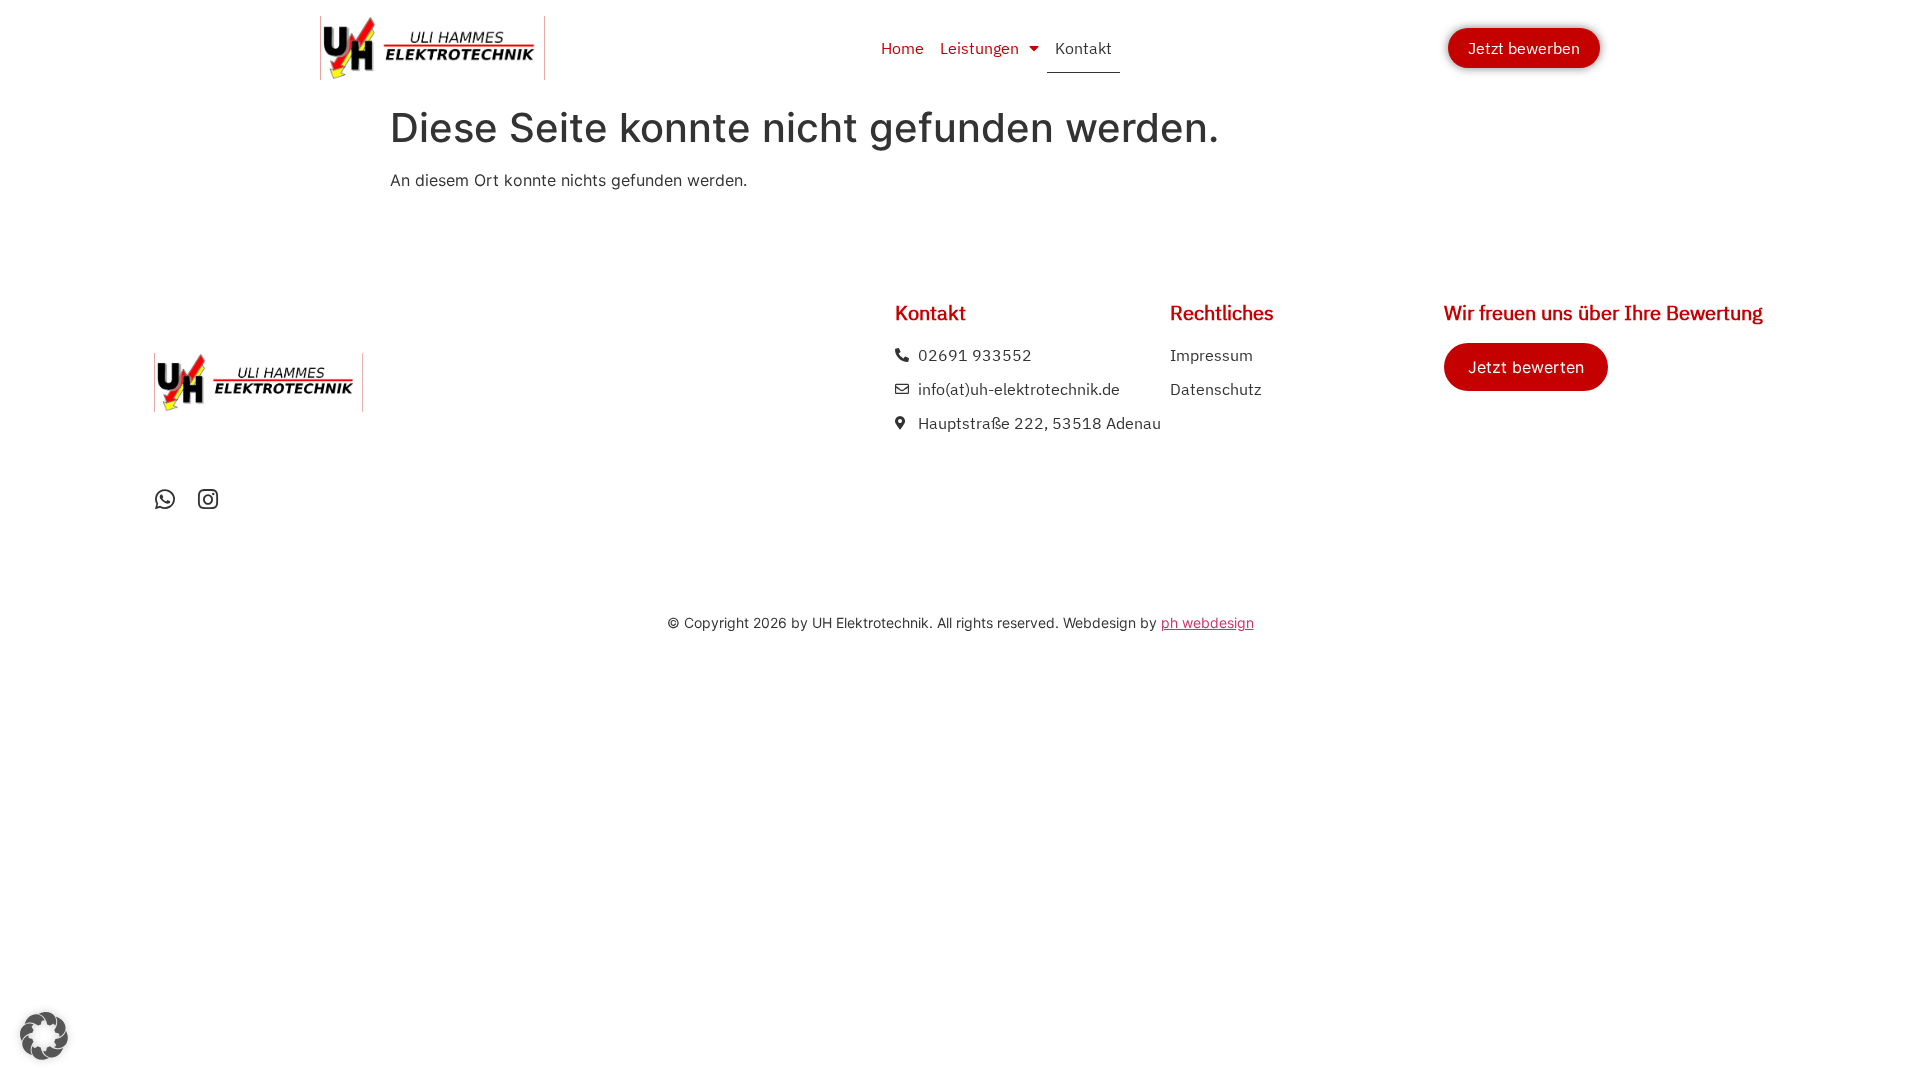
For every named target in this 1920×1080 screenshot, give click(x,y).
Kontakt (1083, 48)
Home (902, 48)
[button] (44, 1036)
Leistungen (979, 48)
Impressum (1211, 355)
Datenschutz (1215, 389)
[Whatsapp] (165, 499)
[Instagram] (208, 499)
